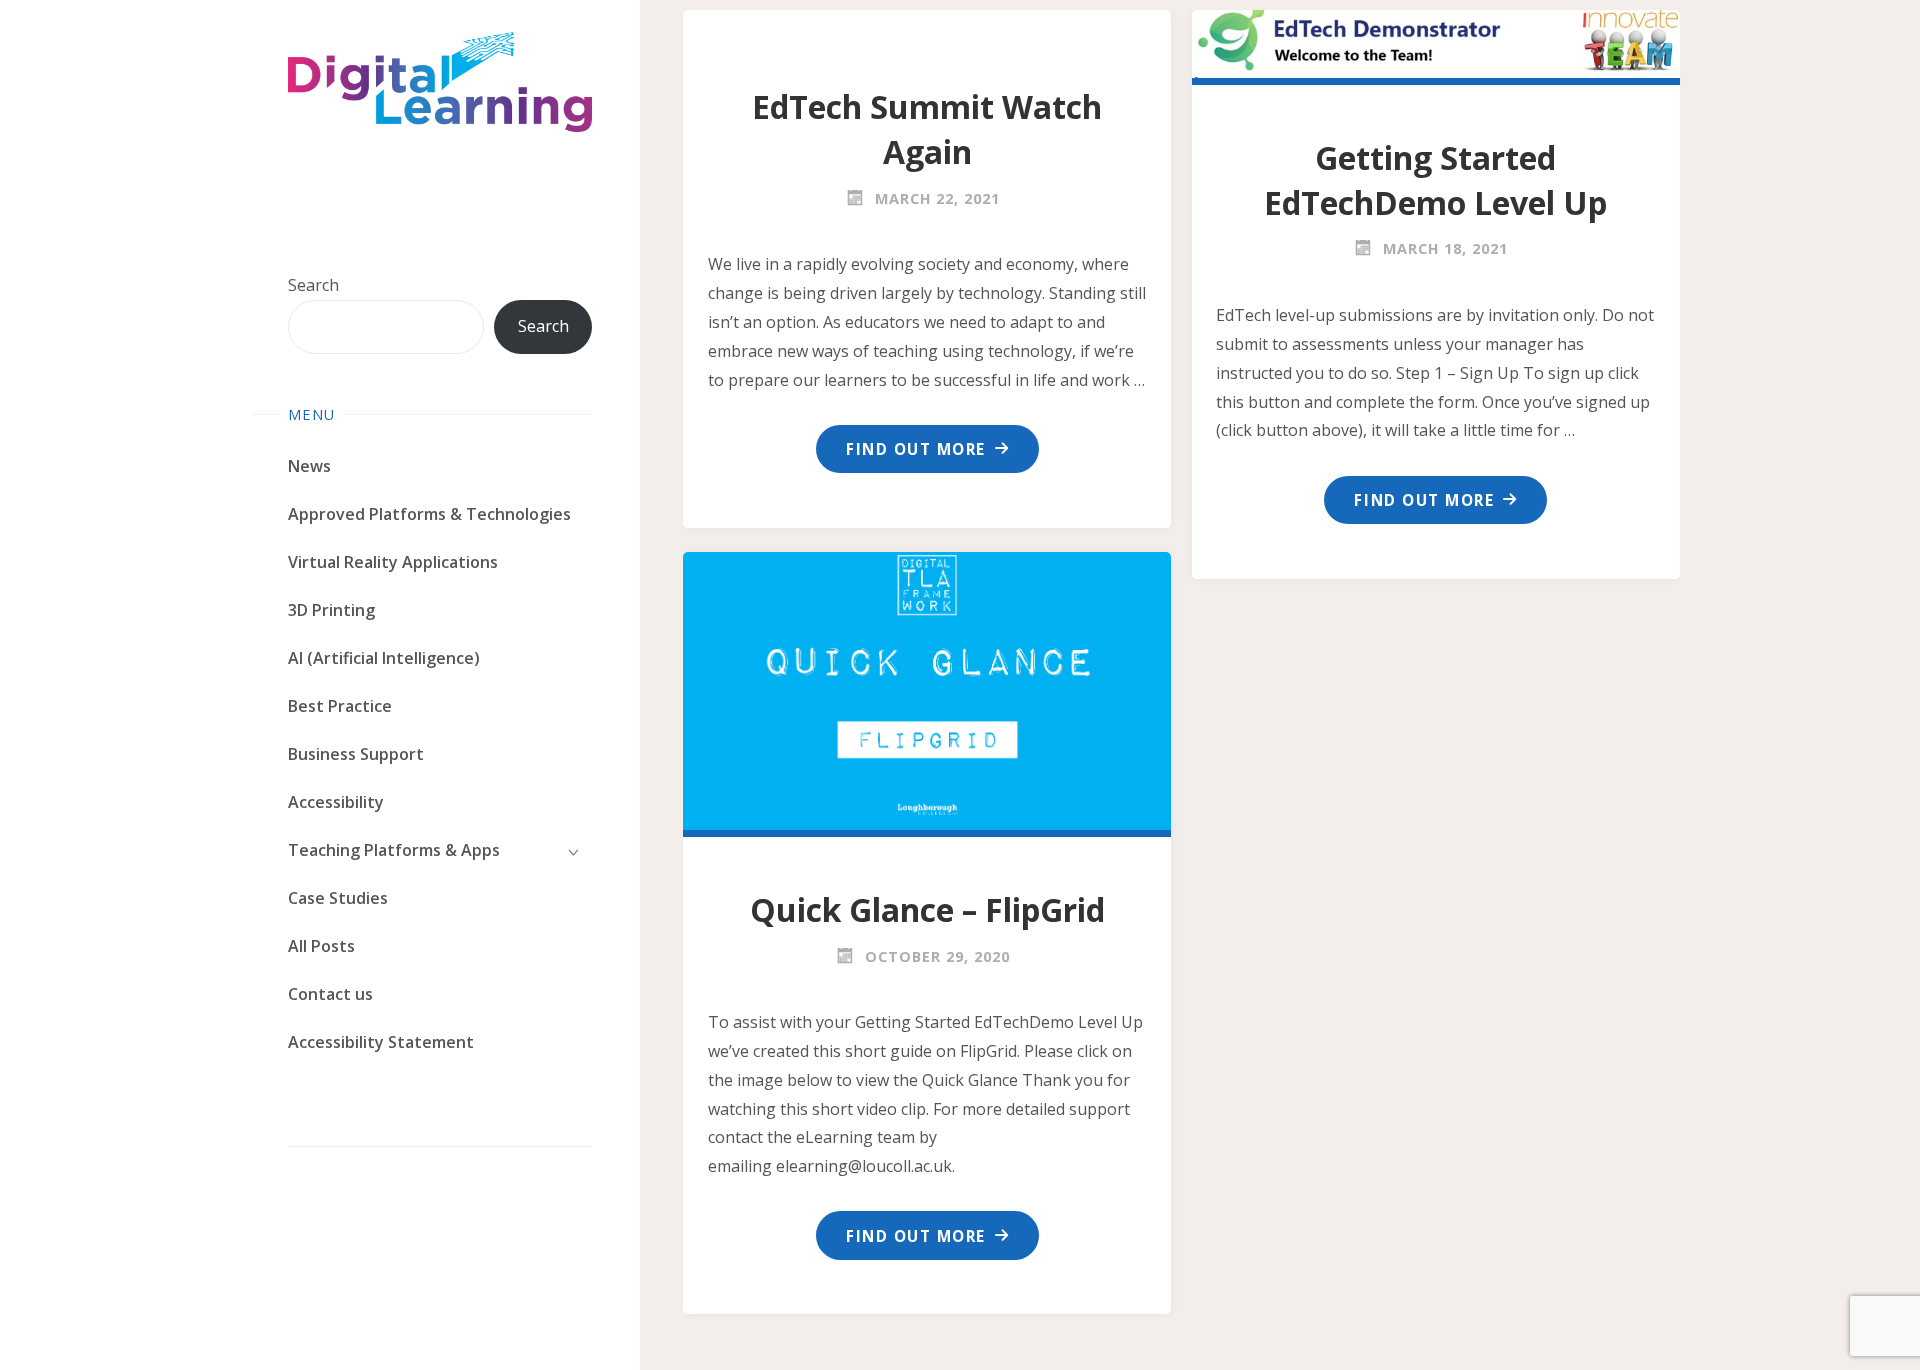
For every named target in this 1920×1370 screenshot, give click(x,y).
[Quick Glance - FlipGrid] (928, 687)
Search (313, 285)
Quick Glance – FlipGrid (927, 909)
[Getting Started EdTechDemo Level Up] (1436, 40)
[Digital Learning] (440, 82)
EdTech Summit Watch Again (927, 129)
